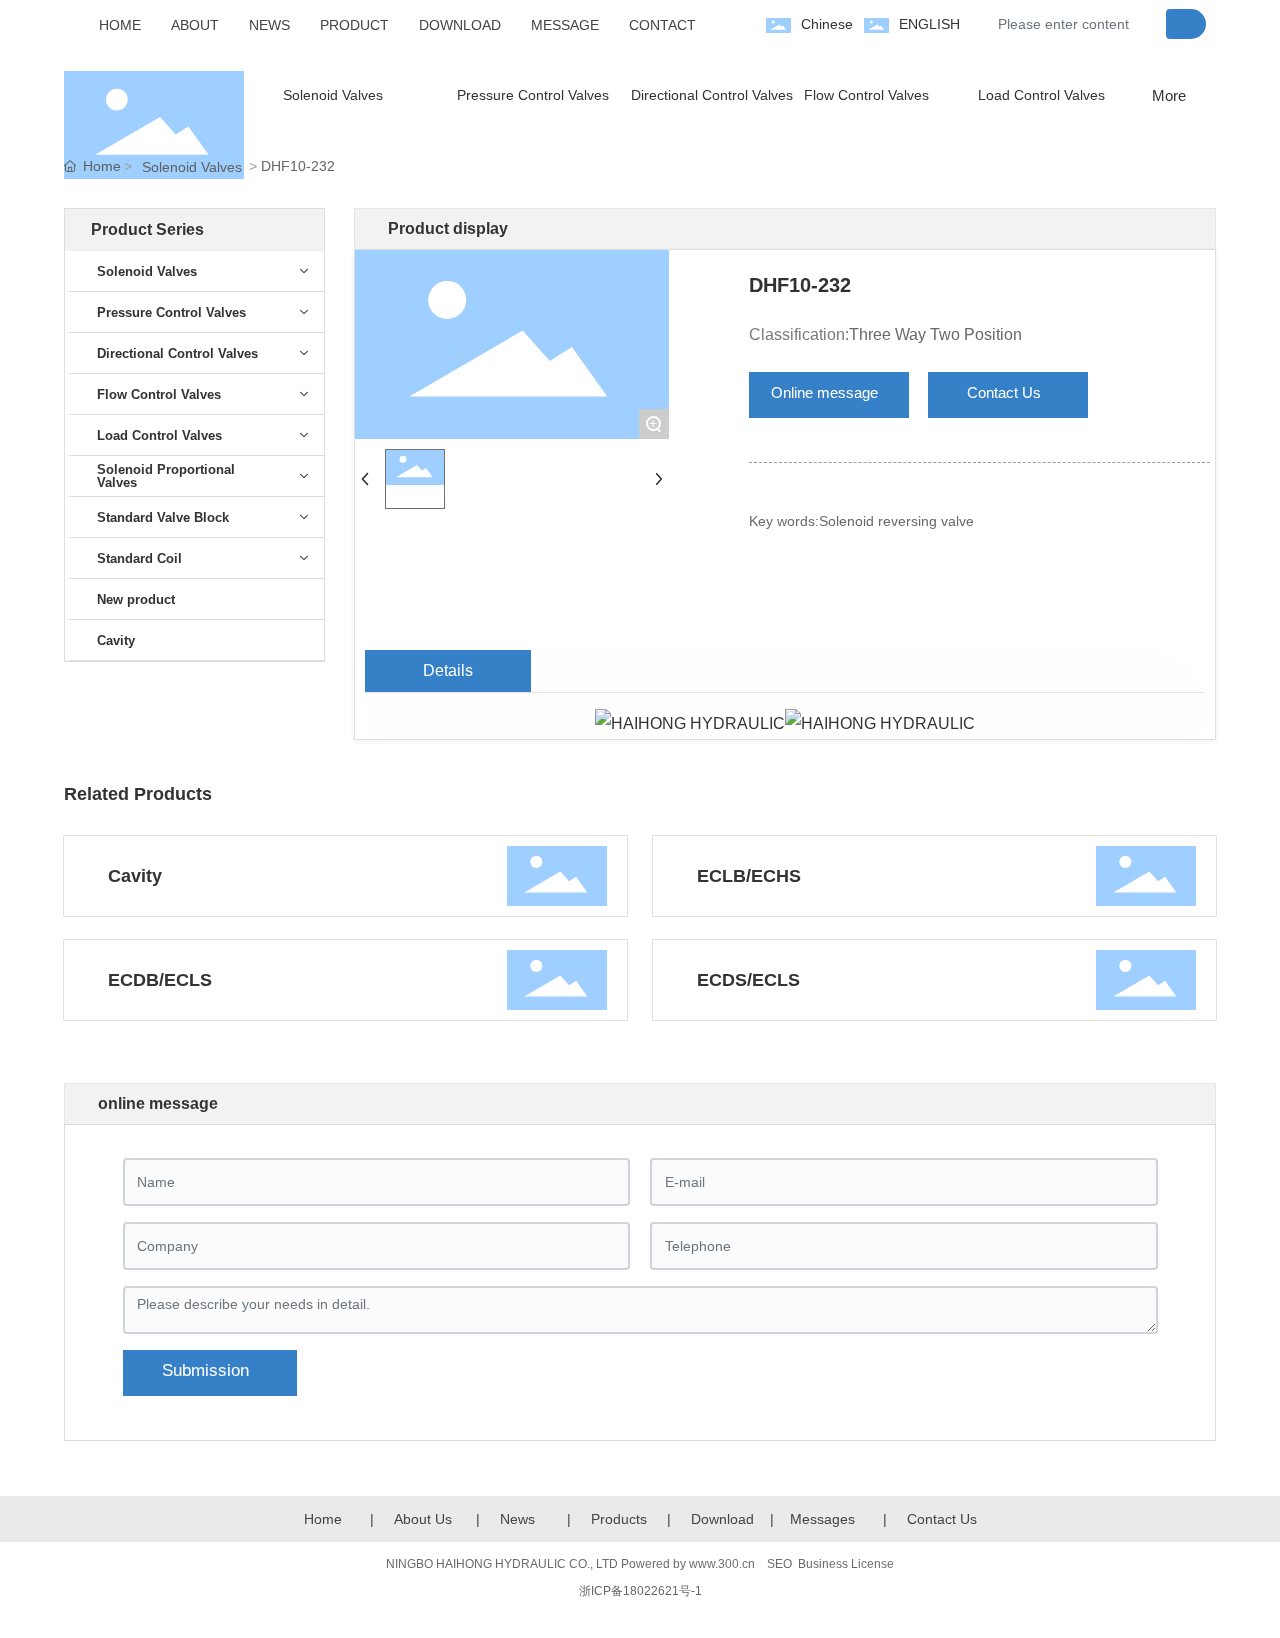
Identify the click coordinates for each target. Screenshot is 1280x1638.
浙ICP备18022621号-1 (640, 1591)
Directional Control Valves (712, 95)
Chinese (827, 24)
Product (615, 1519)
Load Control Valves (1041, 95)
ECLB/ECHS (749, 876)
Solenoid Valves (333, 95)
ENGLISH (929, 24)
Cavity (135, 876)
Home (323, 1519)
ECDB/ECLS (160, 980)
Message (819, 1519)
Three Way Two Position (935, 334)
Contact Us (942, 1519)
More (1169, 95)
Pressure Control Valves (533, 95)
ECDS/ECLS (748, 980)
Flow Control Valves (866, 95)
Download (722, 1519)
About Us (423, 1519)
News (517, 1519)
